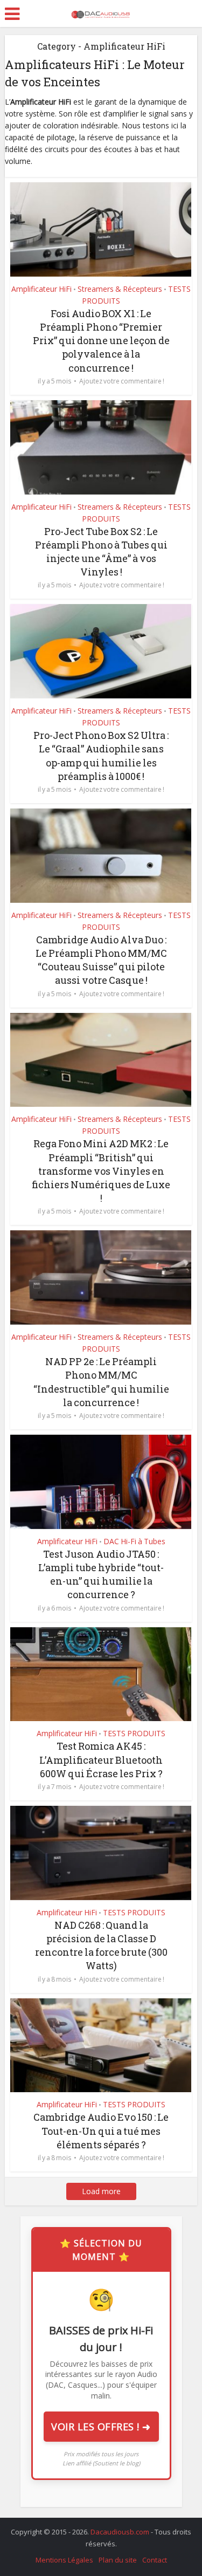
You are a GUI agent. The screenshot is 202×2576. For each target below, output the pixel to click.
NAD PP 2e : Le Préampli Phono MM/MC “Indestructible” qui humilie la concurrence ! (101, 1382)
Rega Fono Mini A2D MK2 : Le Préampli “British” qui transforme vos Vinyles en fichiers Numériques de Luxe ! (101, 1171)
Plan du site (118, 2560)
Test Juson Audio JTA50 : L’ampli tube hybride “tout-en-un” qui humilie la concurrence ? (101, 1574)
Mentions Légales (64, 2560)
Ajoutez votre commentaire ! (122, 381)
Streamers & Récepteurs (120, 289)
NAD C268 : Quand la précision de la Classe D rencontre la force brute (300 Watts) (101, 1945)
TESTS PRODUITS (134, 1733)
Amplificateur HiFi (41, 289)
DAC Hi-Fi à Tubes (134, 1541)
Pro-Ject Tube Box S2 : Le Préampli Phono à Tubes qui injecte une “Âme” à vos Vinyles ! (101, 552)
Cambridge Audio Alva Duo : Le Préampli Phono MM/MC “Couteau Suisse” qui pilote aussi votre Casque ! (101, 960)
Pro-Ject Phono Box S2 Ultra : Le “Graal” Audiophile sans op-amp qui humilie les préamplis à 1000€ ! (101, 756)
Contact (155, 2560)
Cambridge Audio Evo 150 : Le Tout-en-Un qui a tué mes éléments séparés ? (101, 2130)
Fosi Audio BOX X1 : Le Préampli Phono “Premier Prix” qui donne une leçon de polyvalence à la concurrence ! (101, 341)
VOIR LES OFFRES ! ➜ (101, 2427)
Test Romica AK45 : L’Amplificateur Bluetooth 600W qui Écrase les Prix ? (101, 1759)
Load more (101, 2191)
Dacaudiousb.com (121, 2532)
